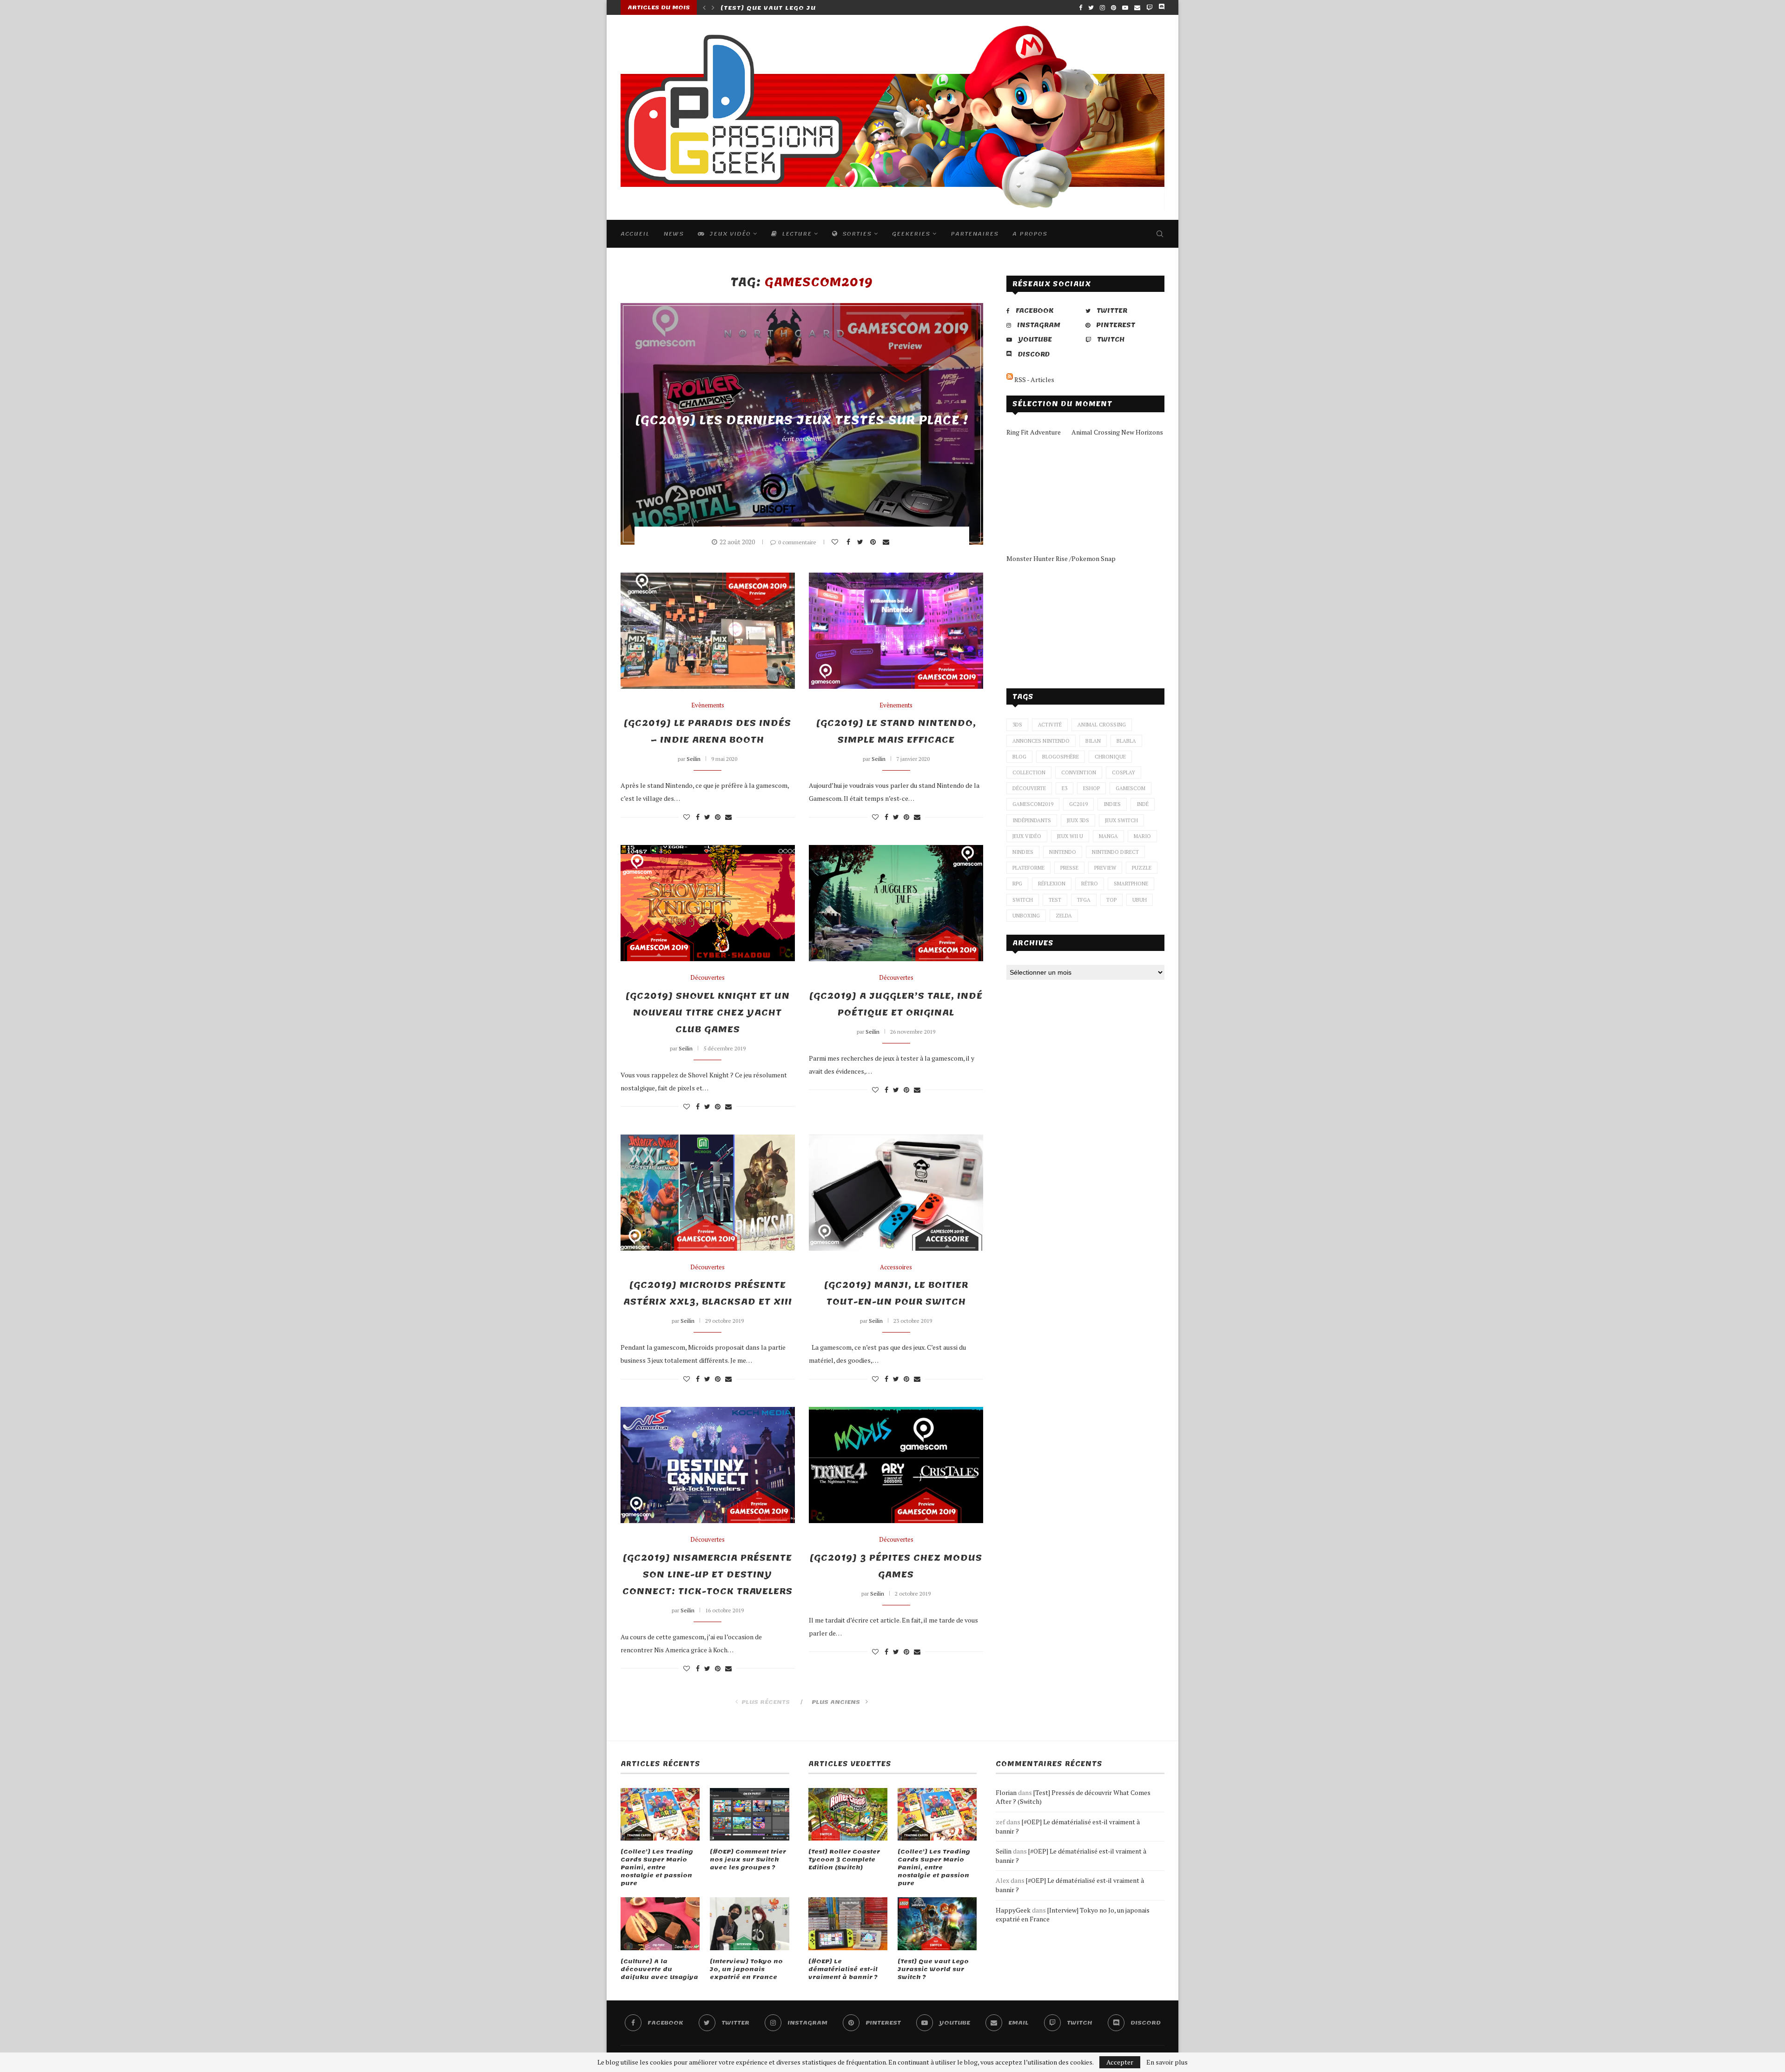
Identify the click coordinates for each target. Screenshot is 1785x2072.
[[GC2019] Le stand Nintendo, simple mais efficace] (896, 631)
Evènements (802, 400)
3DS (1017, 725)
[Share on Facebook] (850, 542)
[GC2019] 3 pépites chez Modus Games (896, 1566)
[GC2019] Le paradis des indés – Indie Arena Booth (707, 732)
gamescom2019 (1033, 804)
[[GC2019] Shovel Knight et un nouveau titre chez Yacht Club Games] (708, 903)
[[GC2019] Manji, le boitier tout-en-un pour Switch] (896, 1193)
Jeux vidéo (729, 234)
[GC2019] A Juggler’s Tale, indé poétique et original (896, 1004)
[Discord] (1161, 7)
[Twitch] (1149, 7)
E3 (1064, 788)
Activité (1050, 725)
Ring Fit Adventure (1034, 432)
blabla (1126, 741)
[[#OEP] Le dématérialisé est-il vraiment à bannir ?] (848, 1924)
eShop (1091, 788)
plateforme (1028, 868)
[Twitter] (1091, 7)
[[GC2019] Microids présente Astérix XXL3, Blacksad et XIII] (708, 1193)
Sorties (856, 234)
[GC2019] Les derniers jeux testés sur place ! (802, 420)
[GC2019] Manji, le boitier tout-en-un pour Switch (896, 1293)
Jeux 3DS (1078, 820)
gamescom (1130, 788)
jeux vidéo (1027, 836)
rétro (1090, 884)
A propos (1030, 234)
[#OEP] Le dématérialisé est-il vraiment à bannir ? (843, 1969)
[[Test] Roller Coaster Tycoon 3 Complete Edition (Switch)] (848, 1815)
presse (1069, 868)
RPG (1017, 884)
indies (1112, 804)
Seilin (814, 439)
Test (1055, 900)
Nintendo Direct (1115, 852)
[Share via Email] (887, 542)
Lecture (796, 234)
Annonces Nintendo (1041, 741)
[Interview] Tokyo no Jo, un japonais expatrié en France (746, 1969)
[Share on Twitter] (861, 542)
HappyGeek (1013, 1910)
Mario (1142, 836)
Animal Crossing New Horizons (1117, 432)
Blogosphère (1061, 757)
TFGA (1084, 900)
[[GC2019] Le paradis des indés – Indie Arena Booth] (708, 631)
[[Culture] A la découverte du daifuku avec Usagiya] (660, 1924)
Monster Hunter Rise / (1039, 558)
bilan (1093, 741)
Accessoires (896, 1267)
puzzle (1142, 868)
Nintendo (1063, 852)
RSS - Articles (1034, 379)
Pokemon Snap (1094, 558)
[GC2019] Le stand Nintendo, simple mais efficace (896, 732)
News (674, 234)
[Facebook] (1081, 7)
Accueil (635, 234)
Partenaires (975, 234)
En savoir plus (1167, 2062)
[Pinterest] (1114, 7)
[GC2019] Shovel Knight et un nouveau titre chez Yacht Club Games (708, 1013)
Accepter (1120, 2062)
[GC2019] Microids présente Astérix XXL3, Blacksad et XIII (708, 1293)
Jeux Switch (1121, 820)
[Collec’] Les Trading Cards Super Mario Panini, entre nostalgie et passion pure (657, 1867)
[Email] (1137, 7)
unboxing (1026, 916)
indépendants (1032, 820)
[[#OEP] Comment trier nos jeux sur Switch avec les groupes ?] (749, 1815)
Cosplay (1124, 772)
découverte (1029, 788)
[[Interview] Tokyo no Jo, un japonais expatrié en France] (749, 1924)
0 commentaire (797, 542)
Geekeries (911, 234)
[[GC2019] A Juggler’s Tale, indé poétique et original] (896, 903)
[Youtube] (1125, 7)
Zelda (1064, 916)
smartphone (1131, 884)
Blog (1019, 757)
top (1111, 900)
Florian (1006, 1792)
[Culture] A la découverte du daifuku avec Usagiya (659, 1969)
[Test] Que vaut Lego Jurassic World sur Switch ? (933, 1969)
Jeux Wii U (1070, 836)
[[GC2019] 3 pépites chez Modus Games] (896, 1465)
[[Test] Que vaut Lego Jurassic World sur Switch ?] (937, 1924)
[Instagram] (1102, 7)
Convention (1079, 772)
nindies (1023, 852)
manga (1108, 836)
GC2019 (1078, 804)
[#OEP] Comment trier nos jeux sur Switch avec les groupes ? (748, 1860)
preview (1105, 868)
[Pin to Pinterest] (874, 542)
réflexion (1052, 884)
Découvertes (707, 978)
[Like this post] (836, 542)
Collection (1029, 772)
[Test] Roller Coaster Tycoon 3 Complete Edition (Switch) (844, 1860)
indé (1143, 804)
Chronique (1110, 757)
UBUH (1140, 900)
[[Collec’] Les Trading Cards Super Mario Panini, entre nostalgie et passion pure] (660, 1815)
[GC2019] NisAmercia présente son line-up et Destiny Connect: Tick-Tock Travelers (707, 1575)
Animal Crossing (1102, 725)
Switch (1023, 900)
